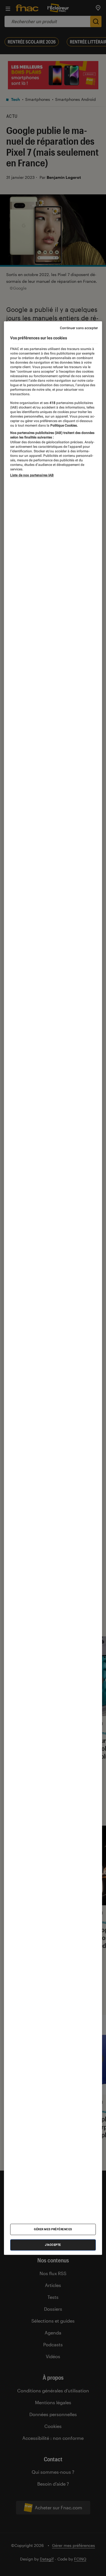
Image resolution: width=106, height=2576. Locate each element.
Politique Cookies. (64, 425)
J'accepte (53, 2245)
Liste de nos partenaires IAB (32, 475)
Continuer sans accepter (79, 328)
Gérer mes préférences (53, 2229)
